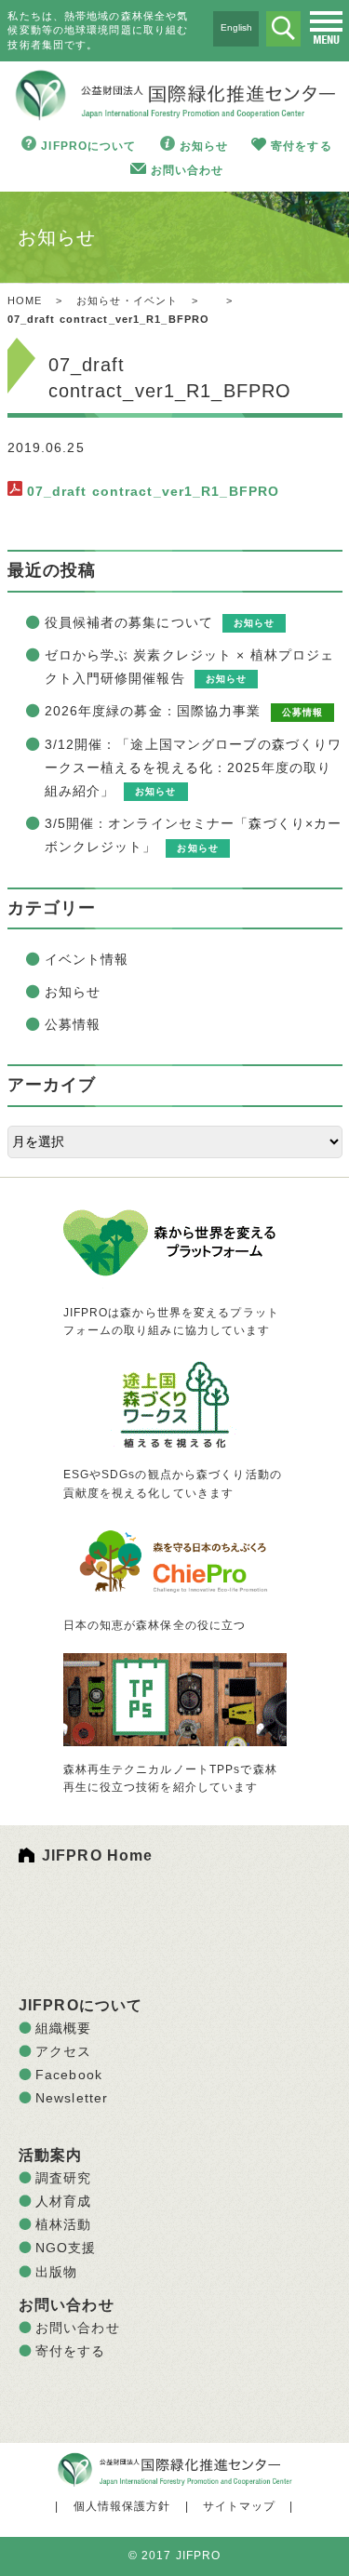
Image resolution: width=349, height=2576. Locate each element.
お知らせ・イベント (127, 300)
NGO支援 (66, 2248)
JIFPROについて (88, 146)
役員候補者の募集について (129, 622)
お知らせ (204, 146)
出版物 (56, 2272)
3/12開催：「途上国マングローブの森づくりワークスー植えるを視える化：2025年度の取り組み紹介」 (194, 767)
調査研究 (63, 2178)
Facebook (69, 2075)
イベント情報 (87, 959)
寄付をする (302, 146)
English (236, 27)
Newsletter (72, 2098)
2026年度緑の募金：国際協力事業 (153, 711)
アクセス (63, 2051)
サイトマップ (240, 2506)
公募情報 (73, 1024)
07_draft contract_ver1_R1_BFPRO (154, 491)
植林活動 (63, 2224)
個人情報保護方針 (122, 2506)
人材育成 (63, 2201)
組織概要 (63, 2028)
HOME (25, 300)
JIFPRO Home (97, 1855)
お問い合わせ (188, 170)
